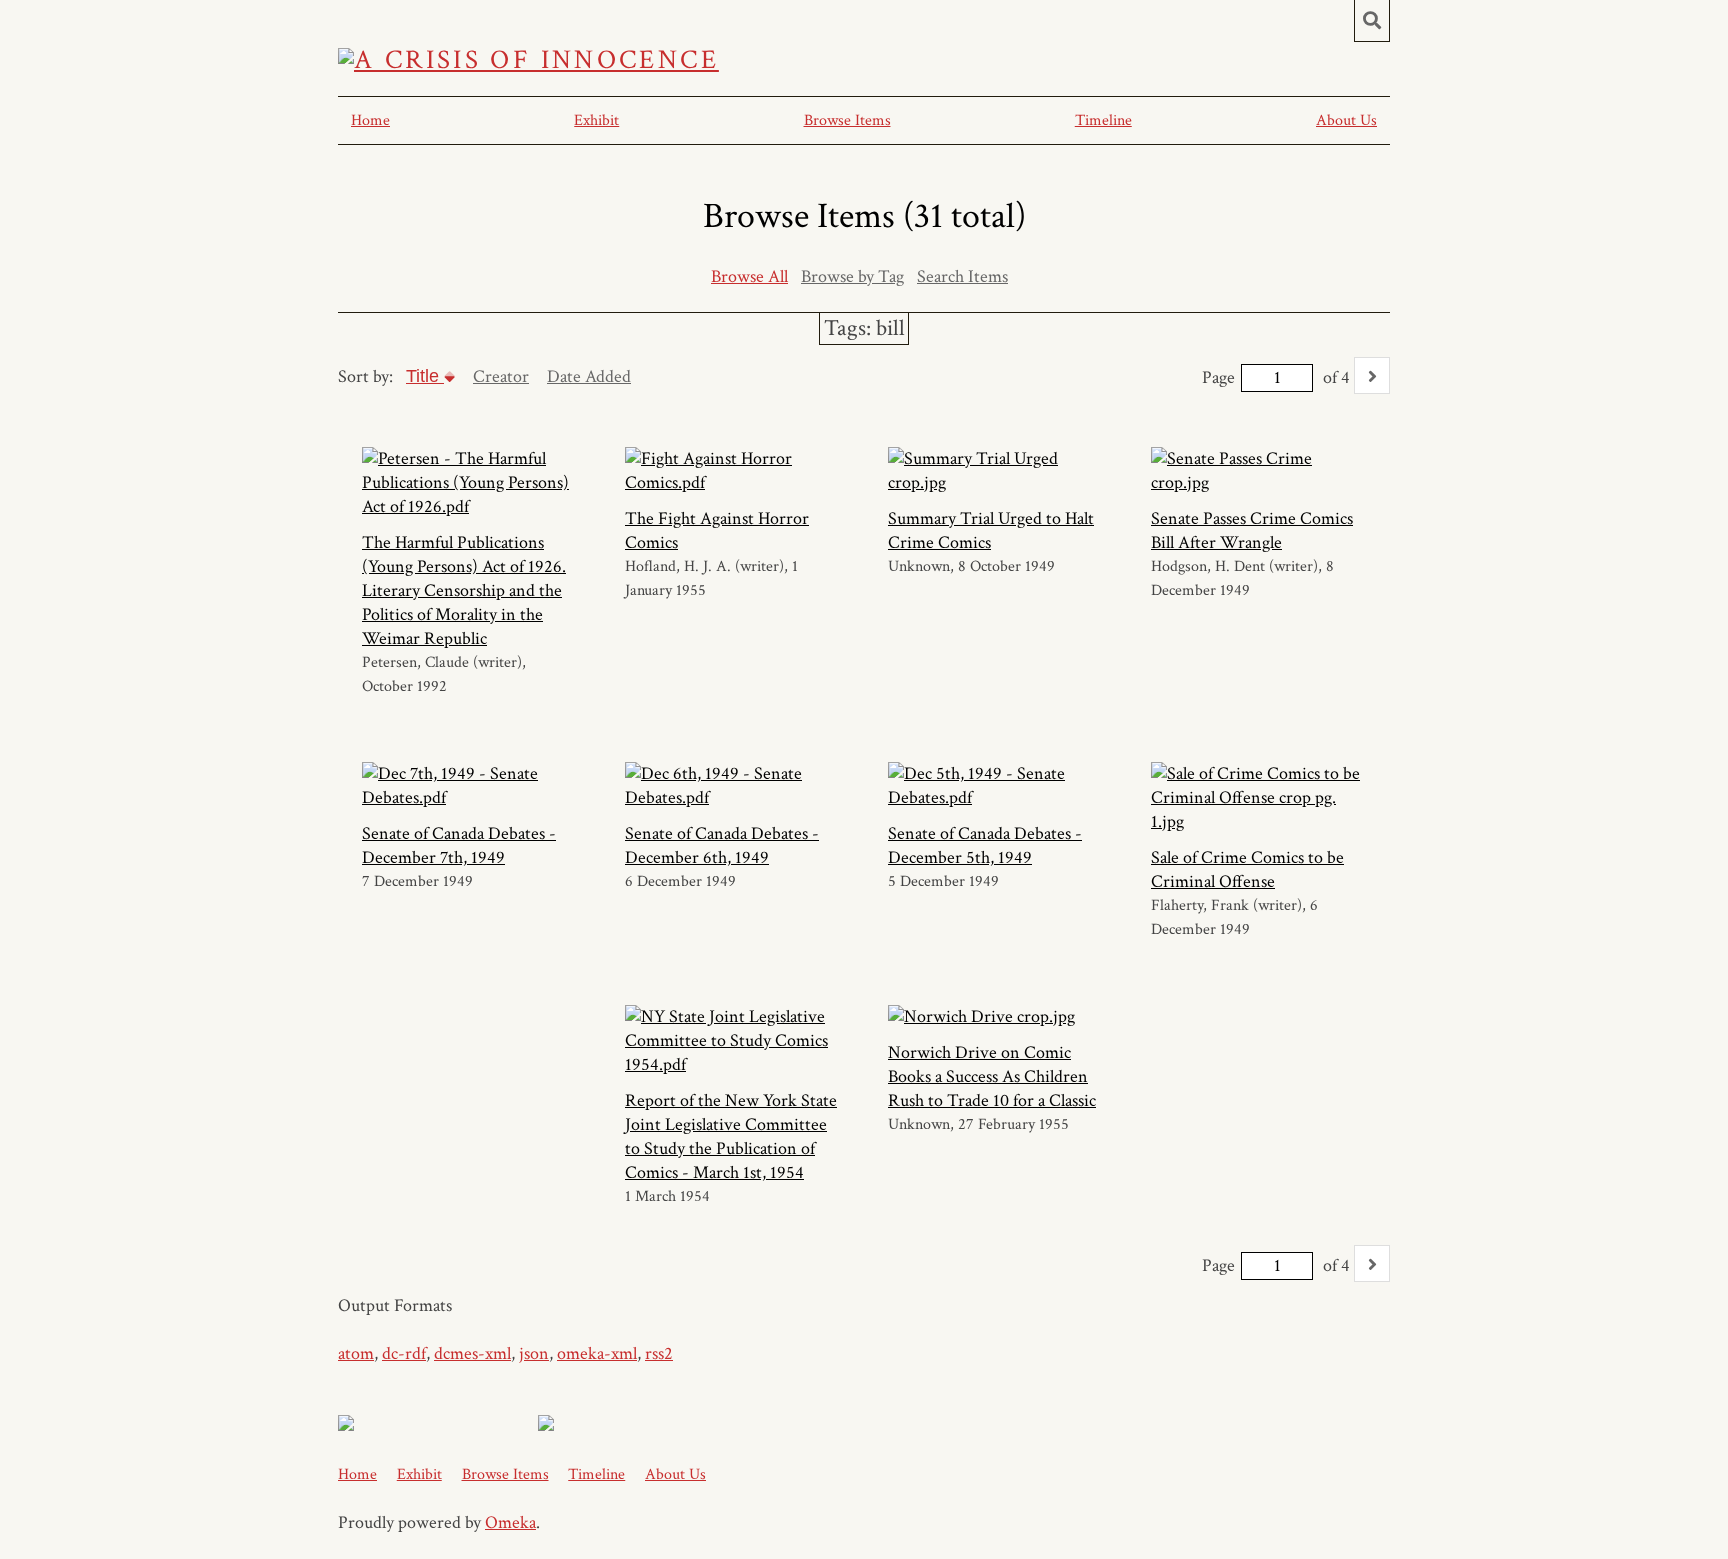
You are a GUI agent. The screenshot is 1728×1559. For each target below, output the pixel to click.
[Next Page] (1372, 375)
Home (370, 120)
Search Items (962, 276)
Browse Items (847, 120)
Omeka (510, 1522)
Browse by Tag (852, 276)
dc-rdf (404, 1353)
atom (356, 1353)
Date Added (589, 376)
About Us (1346, 120)
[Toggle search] (1372, 21)
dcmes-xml (472, 1353)
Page (1218, 377)
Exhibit (596, 120)
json (534, 1353)
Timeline (1103, 120)
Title (425, 376)
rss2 (659, 1353)
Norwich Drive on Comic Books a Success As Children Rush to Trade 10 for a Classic (992, 1076)
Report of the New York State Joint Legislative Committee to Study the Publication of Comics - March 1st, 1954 (731, 1136)
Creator (501, 376)
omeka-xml (597, 1353)
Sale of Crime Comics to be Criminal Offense (1247, 869)
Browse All (749, 276)
